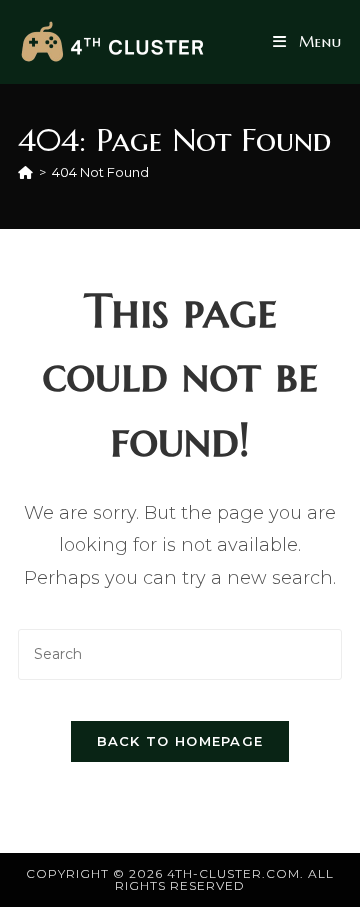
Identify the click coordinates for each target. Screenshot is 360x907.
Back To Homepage (180, 741)
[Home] (25, 172)
